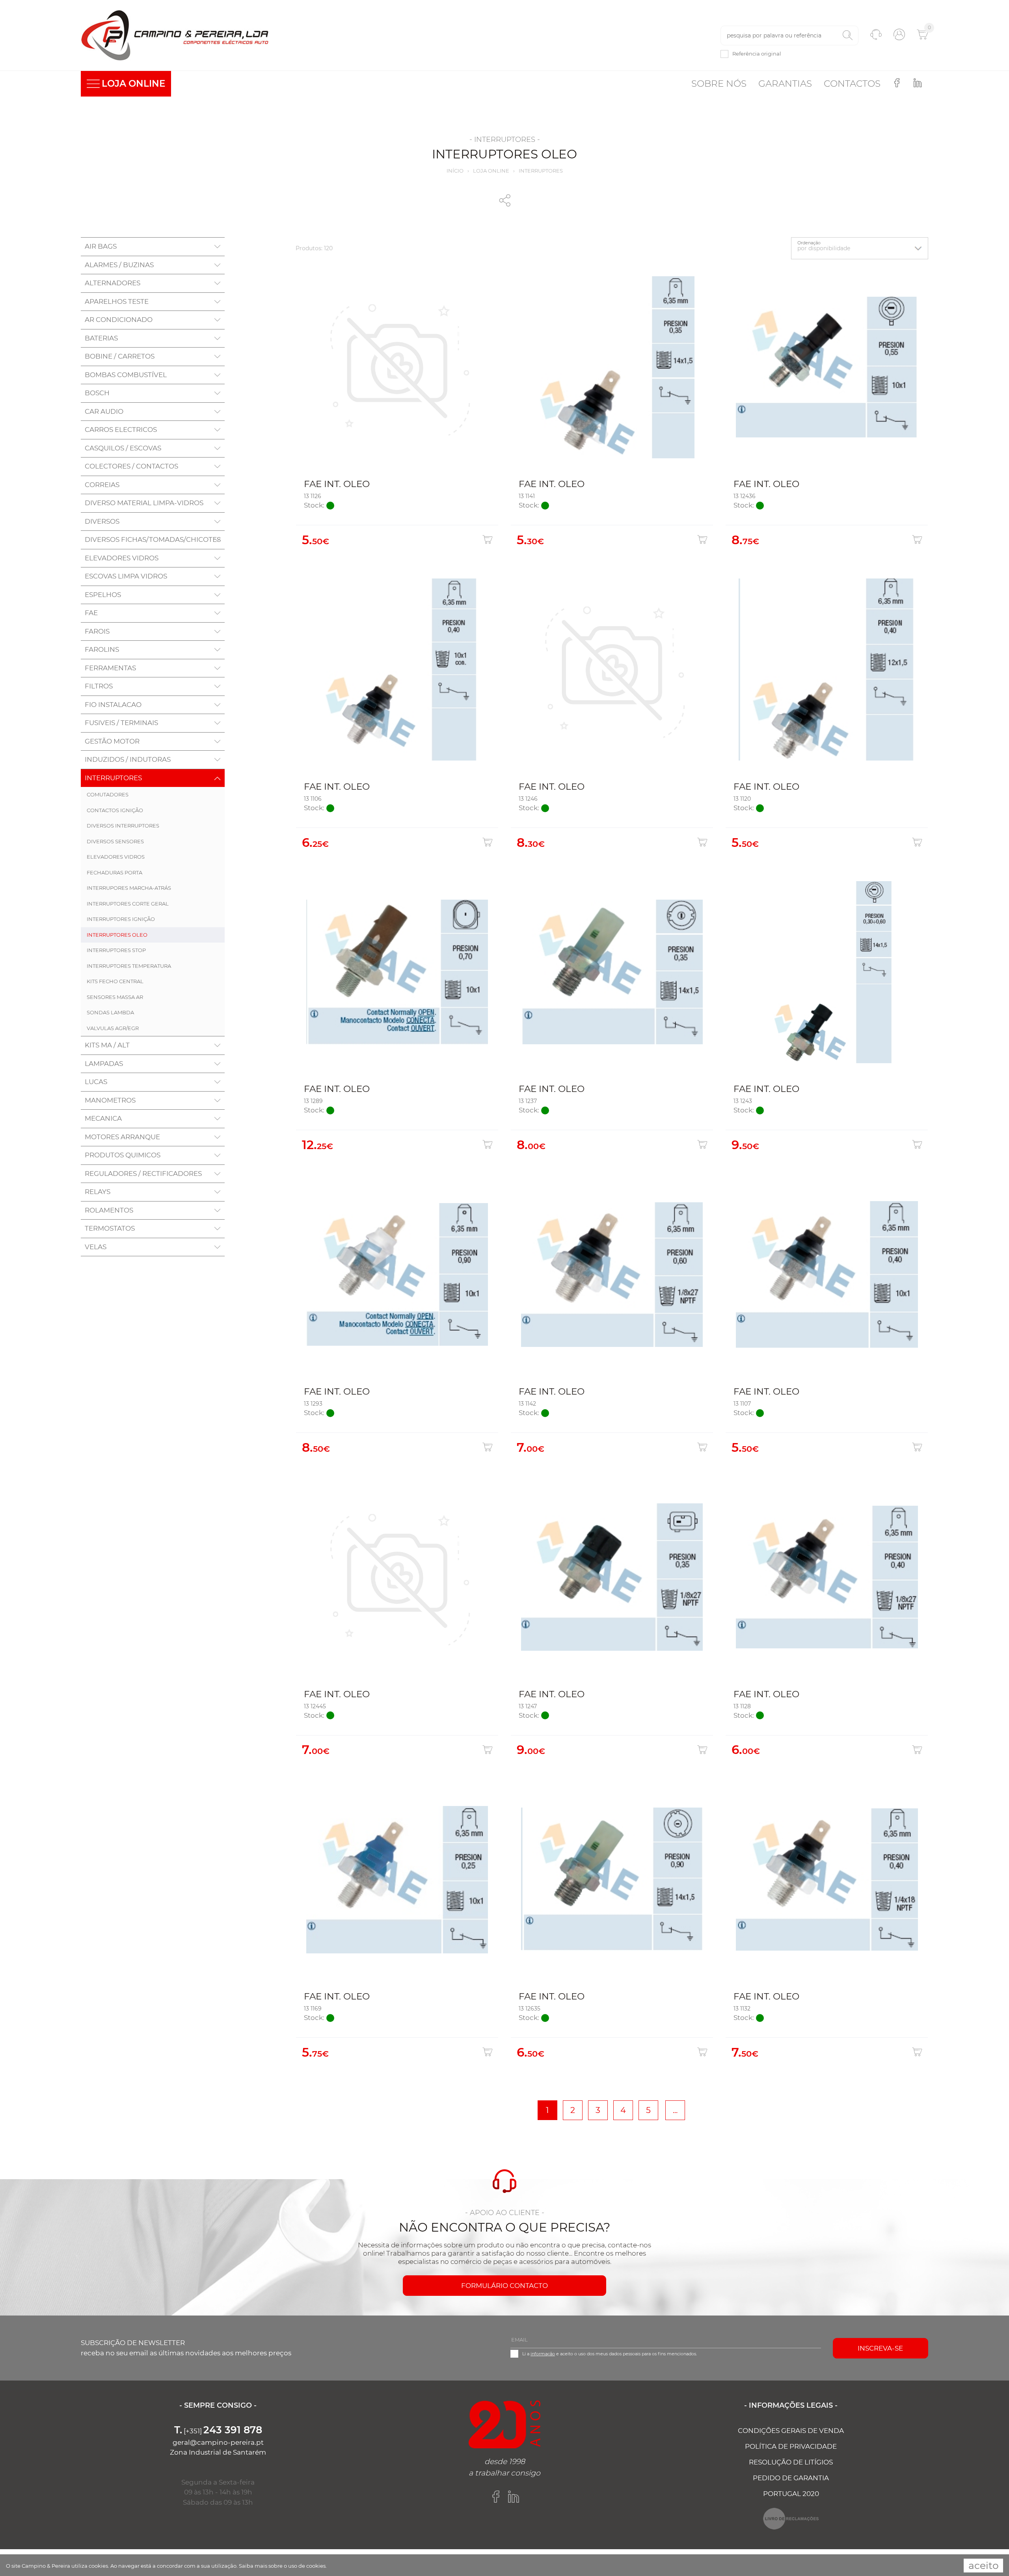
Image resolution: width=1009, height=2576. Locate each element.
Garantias (785, 84)
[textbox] (789, 35)
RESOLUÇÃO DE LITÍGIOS (791, 2462)
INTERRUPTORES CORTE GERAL (128, 904)
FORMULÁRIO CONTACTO (504, 2286)
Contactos (852, 84)
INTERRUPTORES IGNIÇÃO (121, 919)
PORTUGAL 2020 (791, 2494)
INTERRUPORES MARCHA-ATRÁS (129, 888)
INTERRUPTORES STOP (116, 950)
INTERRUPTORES (541, 171)
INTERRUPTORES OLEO (117, 935)
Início (455, 171)
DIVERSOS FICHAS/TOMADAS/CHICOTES (153, 539)
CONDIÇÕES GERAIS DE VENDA (791, 2431)
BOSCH (97, 393)
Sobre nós (719, 84)
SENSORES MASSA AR (115, 997)
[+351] (218, 2431)
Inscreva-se (880, 2348)
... (675, 2110)
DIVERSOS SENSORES (115, 841)
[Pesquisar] (848, 35)
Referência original (757, 54)
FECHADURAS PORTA (114, 872)
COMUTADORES (108, 794)
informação (543, 2354)
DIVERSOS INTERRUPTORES (123, 826)
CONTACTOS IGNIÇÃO (115, 810)
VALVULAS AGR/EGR (113, 1028)
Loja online (491, 171)
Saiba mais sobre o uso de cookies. (283, 2566)
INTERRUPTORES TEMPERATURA (129, 966)
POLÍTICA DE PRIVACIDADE (791, 2446)
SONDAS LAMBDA (110, 1012)
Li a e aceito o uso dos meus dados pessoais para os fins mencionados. (610, 2354)
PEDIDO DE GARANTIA (791, 2478)
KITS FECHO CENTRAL (115, 981)
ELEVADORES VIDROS (116, 857)
